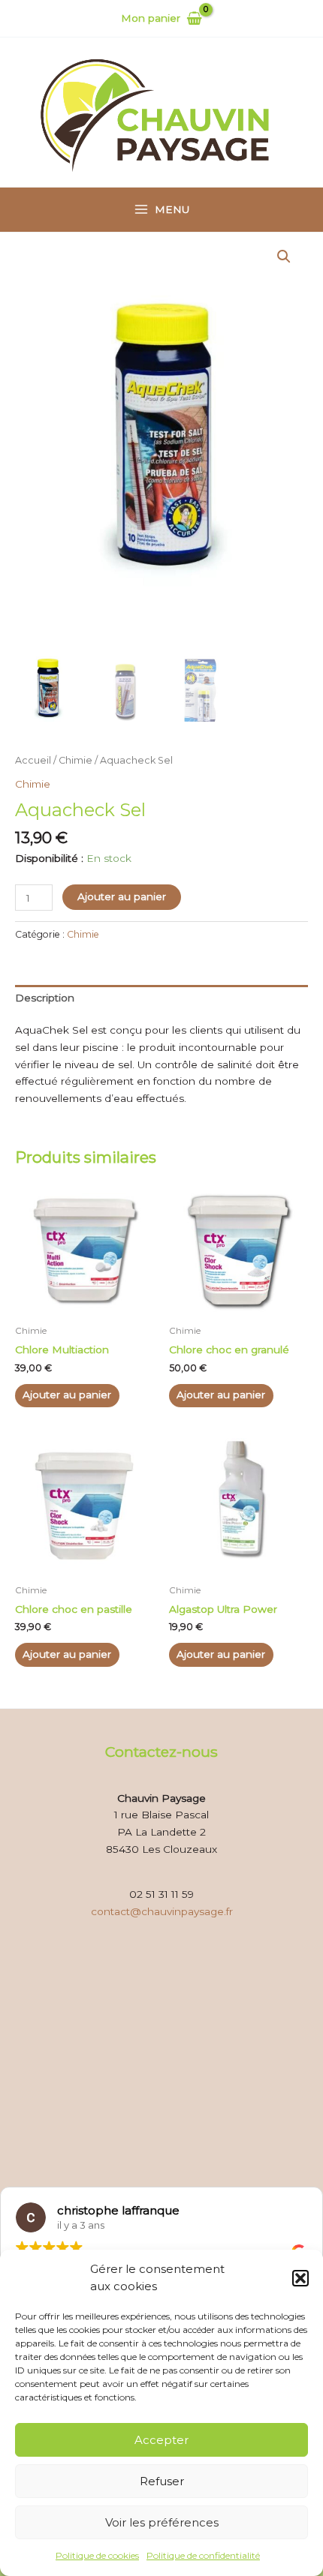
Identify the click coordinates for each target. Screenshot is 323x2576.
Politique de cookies (97, 2555)
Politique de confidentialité (203, 2555)
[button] (300, 2278)
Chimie (75, 760)
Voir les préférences (162, 2522)
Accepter (161, 2440)
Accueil (33, 760)
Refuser (162, 2481)
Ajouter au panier (122, 896)
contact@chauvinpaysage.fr (162, 1911)
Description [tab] (45, 998)
